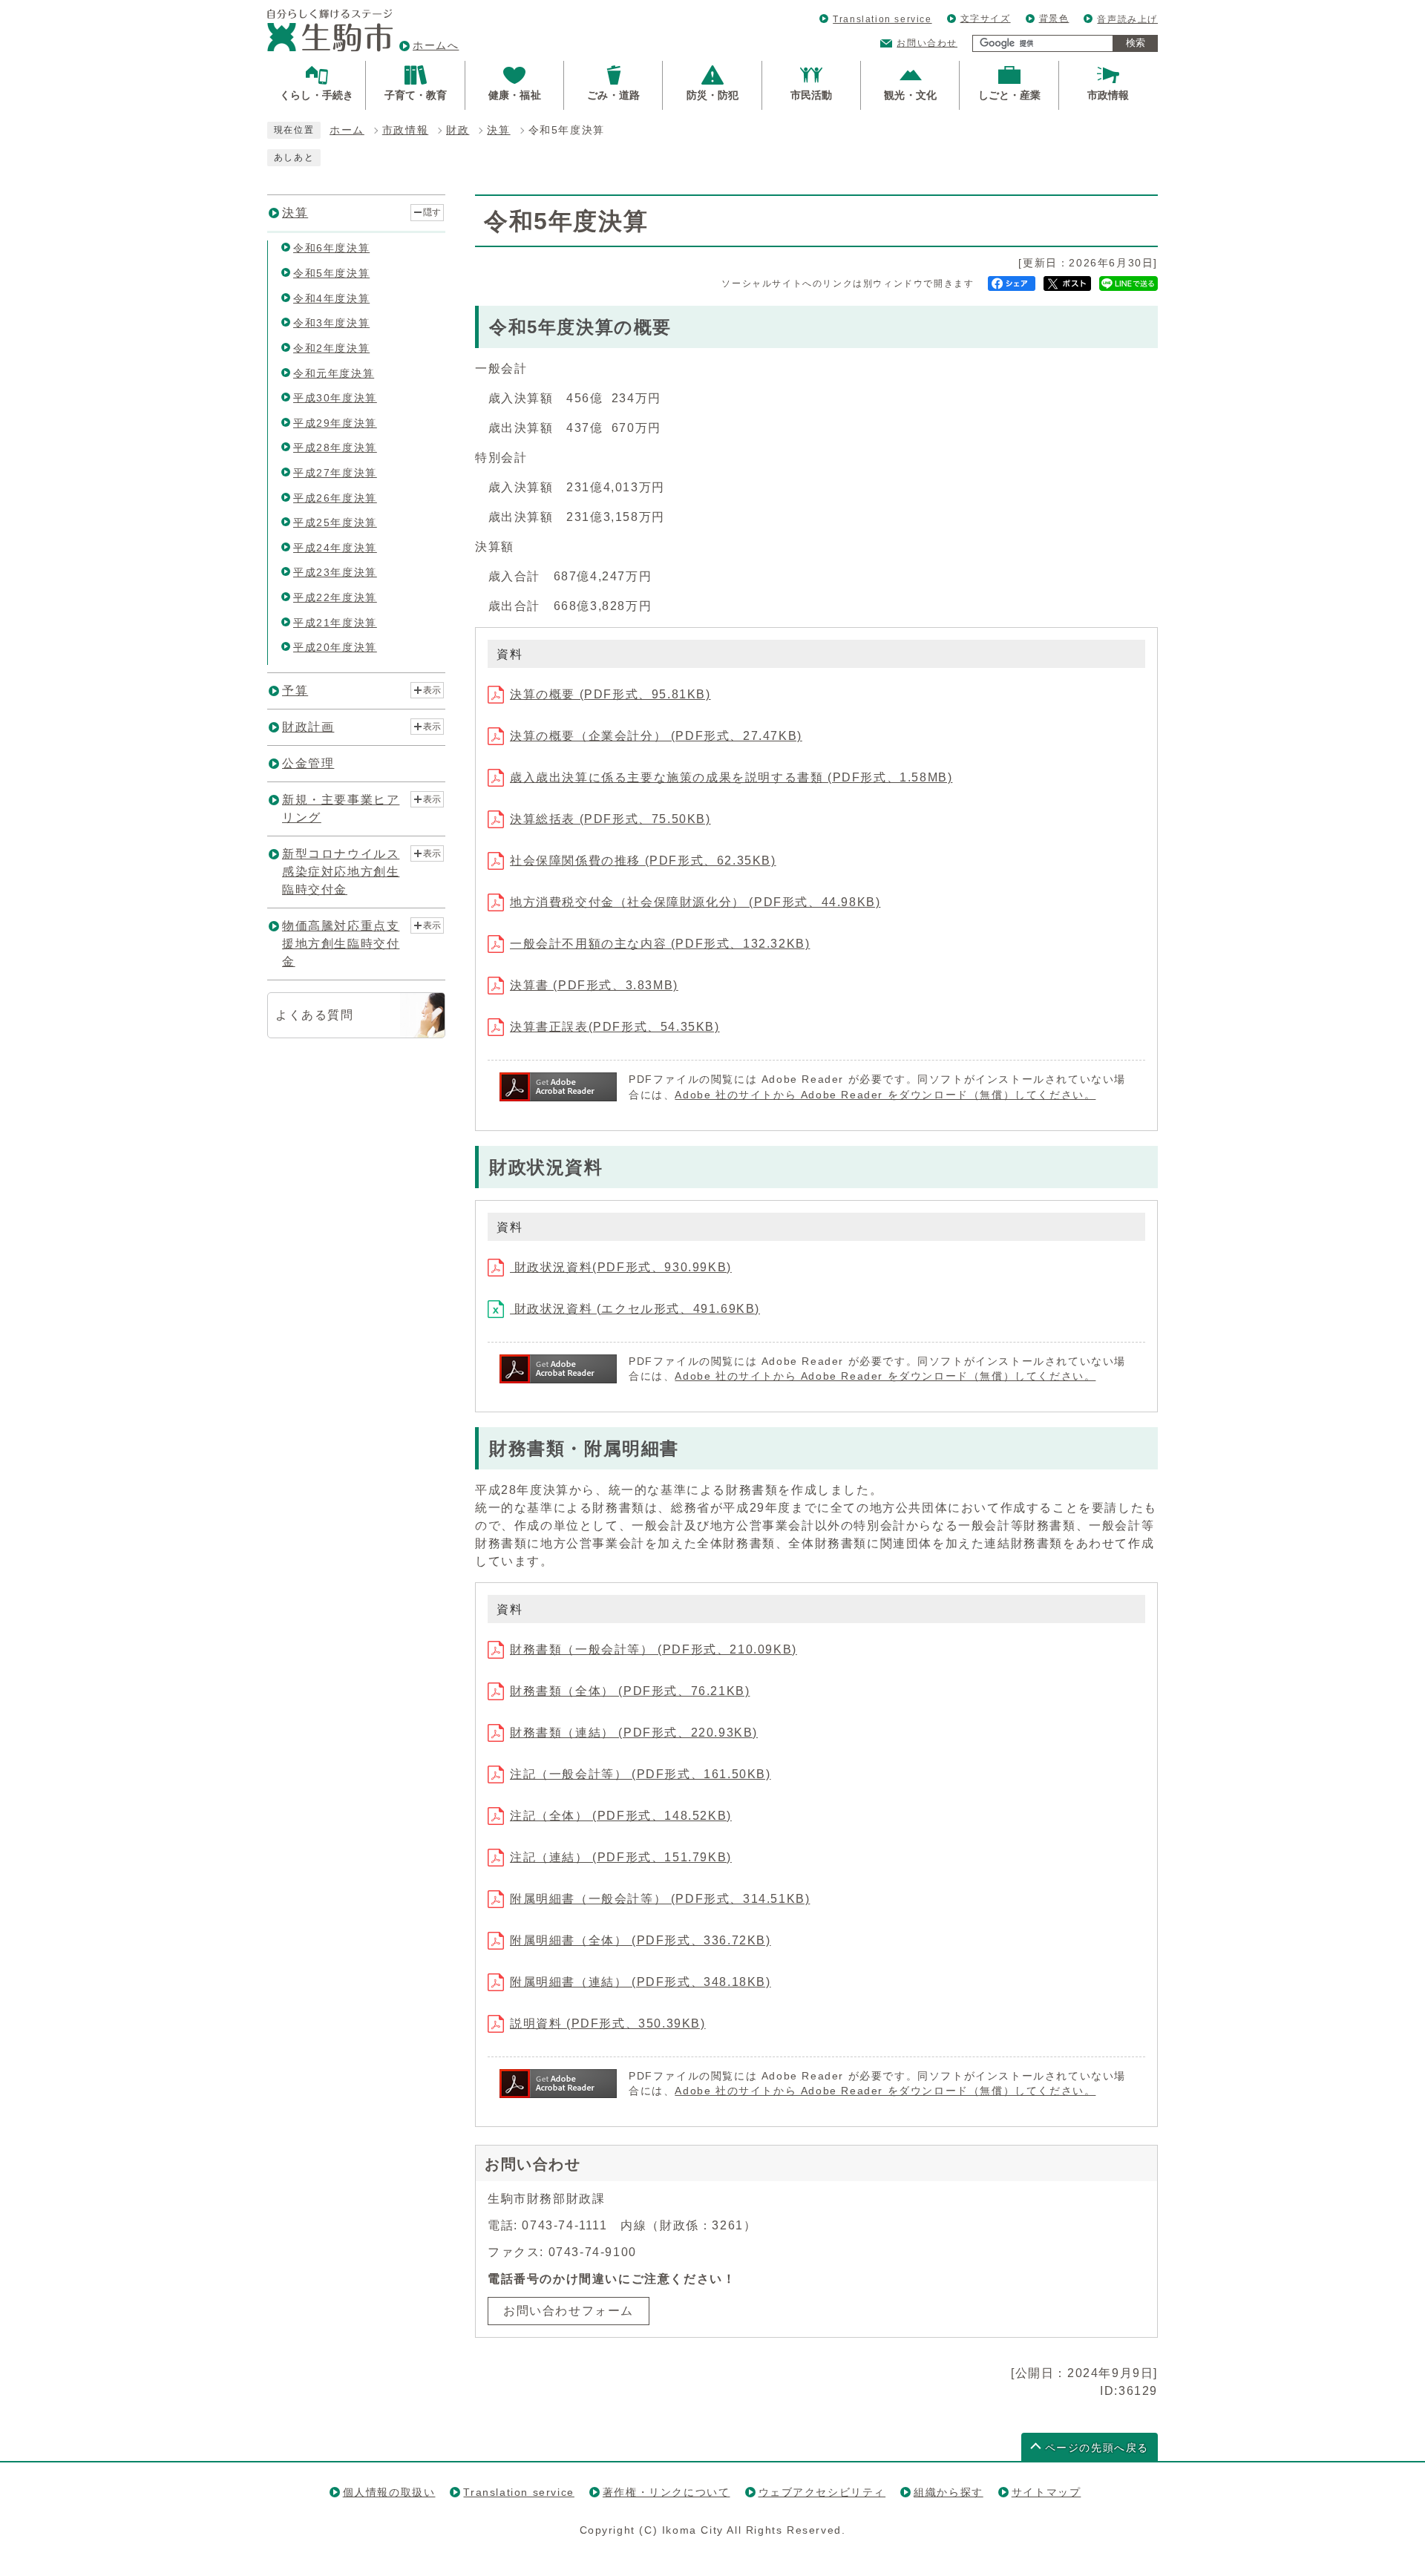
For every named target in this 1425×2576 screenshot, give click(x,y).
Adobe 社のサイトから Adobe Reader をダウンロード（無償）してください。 (885, 1095)
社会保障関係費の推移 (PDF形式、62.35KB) (643, 861)
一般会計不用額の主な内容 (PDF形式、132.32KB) (660, 944)
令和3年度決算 (331, 323)
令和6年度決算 (331, 248)
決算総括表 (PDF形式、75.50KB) (610, 819)
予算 (295, 691)
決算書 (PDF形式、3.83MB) (594, 985)
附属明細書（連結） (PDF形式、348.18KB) (641, 1982)
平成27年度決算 (335, 473)
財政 (458, 130)
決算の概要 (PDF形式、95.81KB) (610, 694)
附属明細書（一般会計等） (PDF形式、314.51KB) (660, 1899)
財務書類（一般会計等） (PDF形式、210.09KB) (653, 1649)
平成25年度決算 (335, 522)
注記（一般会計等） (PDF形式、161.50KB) (641, 1774)
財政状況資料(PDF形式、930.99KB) (621, 1267)
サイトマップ (1046, 2492)
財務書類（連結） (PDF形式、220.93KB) (634, 1733)
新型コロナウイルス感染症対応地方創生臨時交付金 (341, 872)
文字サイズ (986, 19)
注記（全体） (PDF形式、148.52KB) (621, 1816)
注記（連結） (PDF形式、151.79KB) (621, 1857)
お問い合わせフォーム (569, 2311)
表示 (432, 690)
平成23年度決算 (335, 572)
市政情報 (405, 130)
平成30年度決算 (335, 398)
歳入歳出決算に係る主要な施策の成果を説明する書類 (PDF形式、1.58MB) (731, 777)
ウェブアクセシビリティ (822, 2492)
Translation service (882, 19)
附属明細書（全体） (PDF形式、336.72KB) (641, 1940)
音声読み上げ (1127, 19)
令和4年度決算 (331, 298)
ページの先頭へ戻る (1097, 2448)
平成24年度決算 (335, 548)
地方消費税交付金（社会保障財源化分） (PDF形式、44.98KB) (695, 902)
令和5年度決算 (331, 273)
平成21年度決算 (335, 623)
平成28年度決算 (335, 448)
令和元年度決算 (334, 373)
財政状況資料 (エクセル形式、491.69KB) (635, 1309)
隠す (432, 212)
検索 (1136, 43)
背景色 (1054, 19)
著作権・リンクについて (666, 2492)
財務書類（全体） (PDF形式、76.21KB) (630, 1691)
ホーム (347, 130)
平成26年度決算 (335, 498)
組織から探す (949, 2492)
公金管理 (308, 763)
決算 (498, 130)
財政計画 (308, 727)
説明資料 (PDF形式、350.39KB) (608, 2023)
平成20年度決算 (335, 647)
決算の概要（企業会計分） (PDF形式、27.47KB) (656, 736)
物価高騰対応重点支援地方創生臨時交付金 (341, 944)
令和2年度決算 (331, 348)
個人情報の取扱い (389, 2492)
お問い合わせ (927, 43)
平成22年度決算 (335, 597)
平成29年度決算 (335, 423)
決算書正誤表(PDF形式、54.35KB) (615, 1027)
